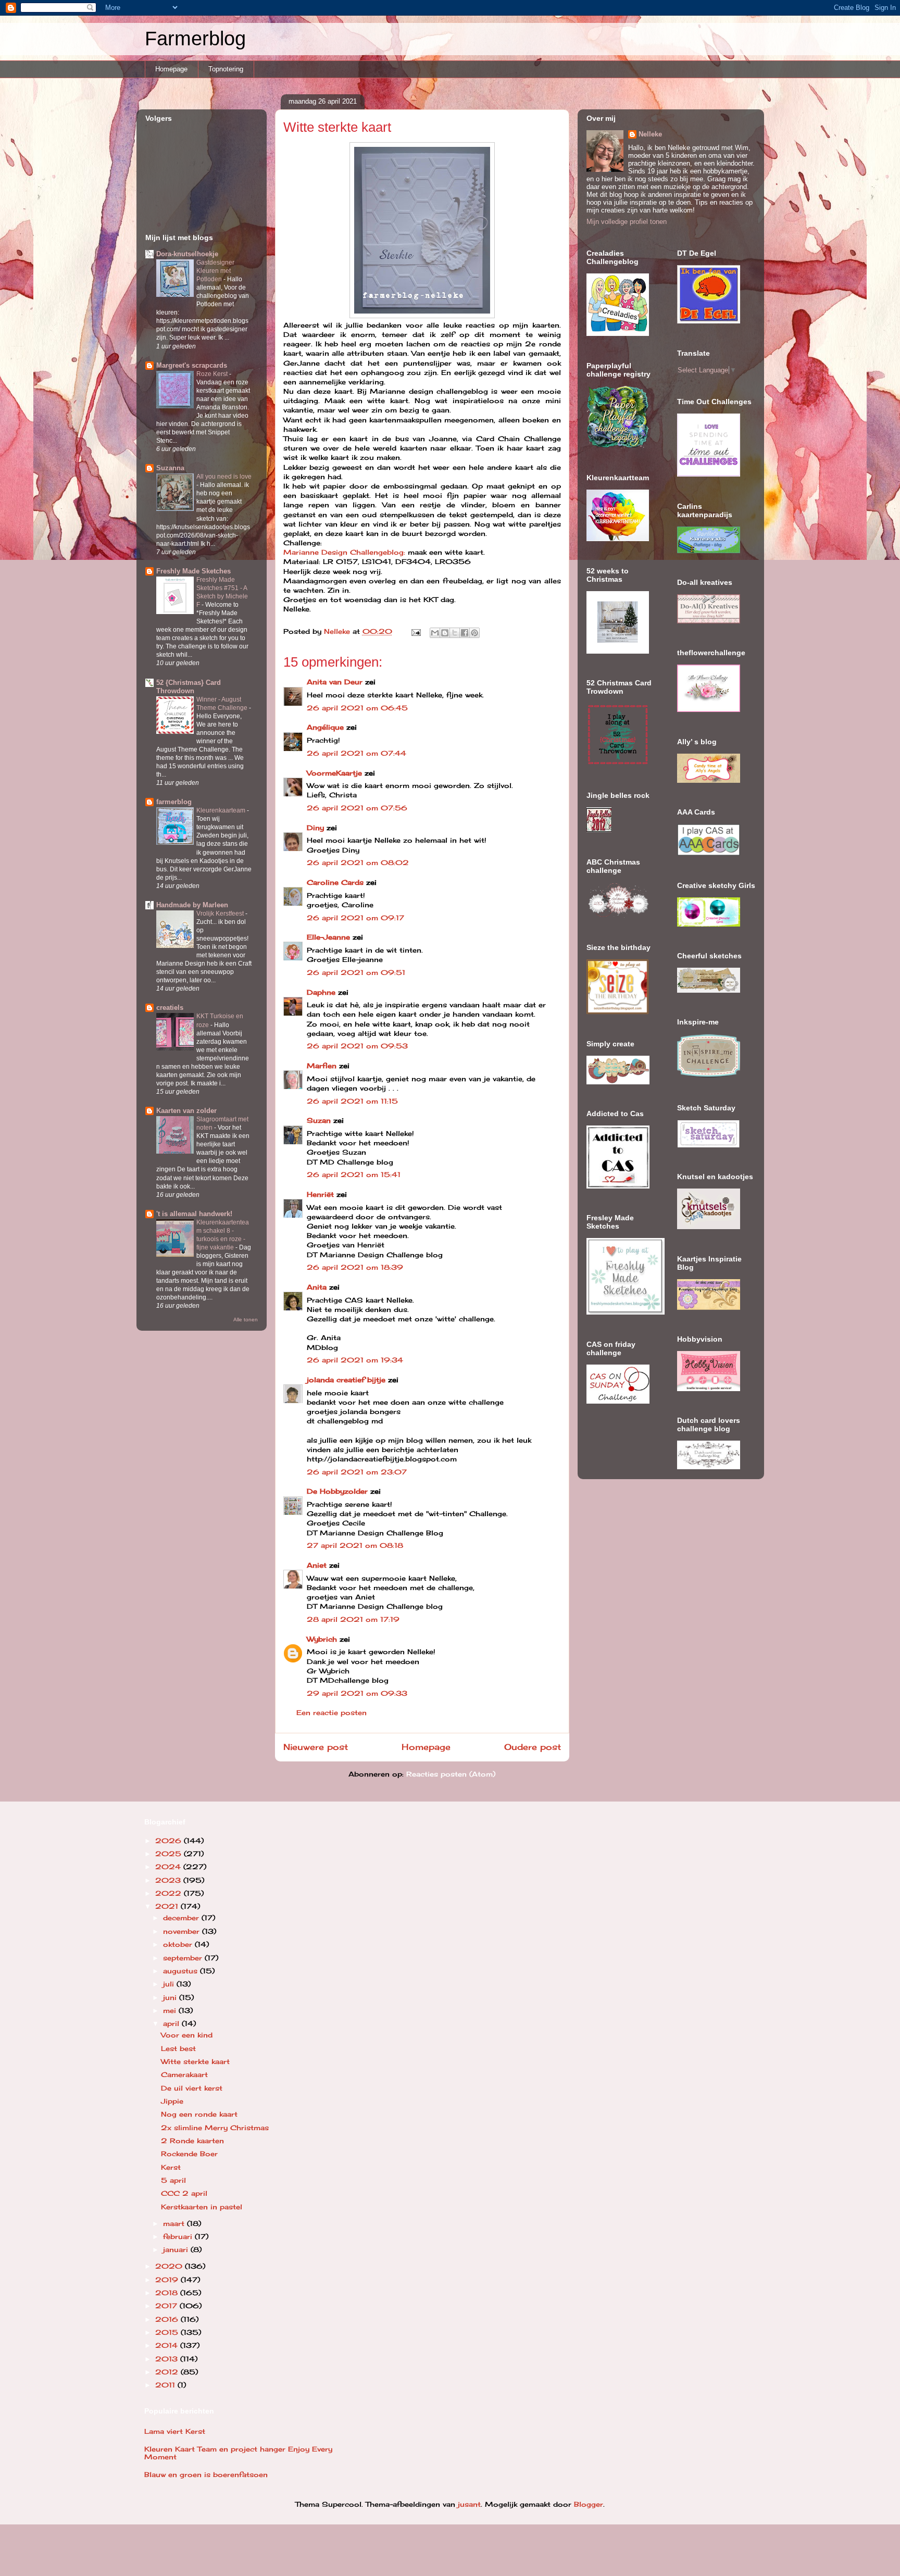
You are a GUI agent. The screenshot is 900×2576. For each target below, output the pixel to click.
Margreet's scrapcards (192, 365)
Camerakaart (184, 2074)
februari (179, 2236)
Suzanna (170, 468)
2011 (166, 2385)
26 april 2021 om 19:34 (355, 1360)
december (182, 1918)
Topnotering (226, 69)
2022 (170, 1893)
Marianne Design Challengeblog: (344, 552)
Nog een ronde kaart (199, 2114)
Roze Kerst (213, 374)
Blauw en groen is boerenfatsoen (206, 2474)
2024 (169, 1867)
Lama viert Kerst (175, 2431)
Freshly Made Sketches (193, 571)
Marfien (322, 1066)
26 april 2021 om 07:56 (357, 808)
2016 (168, 2319)
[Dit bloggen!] (445, 633)
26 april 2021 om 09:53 (357, 1046)
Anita (317, 1287)
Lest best (178, 2048)
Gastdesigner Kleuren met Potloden (215, 271)
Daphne (321, 992)
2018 (168, 2293)
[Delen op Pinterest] (474, 633)
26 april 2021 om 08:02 (358, 862)
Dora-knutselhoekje (187, 254)
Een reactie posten (332, 1712)
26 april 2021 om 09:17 (355, 918)
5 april (173, 2180)
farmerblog (174, 802)
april (172, 2023)
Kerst (171, 2167)
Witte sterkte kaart (195, 2061)
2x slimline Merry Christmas (215, 2128)
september (184, 1958)
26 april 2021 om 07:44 (357, 753)
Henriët (320, 1194)
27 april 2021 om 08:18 (355, 1545)
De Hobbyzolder (337, 1491)
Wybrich (322, 1639)
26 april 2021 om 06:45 (357, 708)
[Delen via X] (455, 633)
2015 (168, 2332)
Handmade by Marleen (192, 905)
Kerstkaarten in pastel (202, 2207)
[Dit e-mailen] (435, 633)
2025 (170, 1854)
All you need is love (224, 477)
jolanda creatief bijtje (346, 1380)
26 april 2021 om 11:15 (352, 1101)
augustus (182, 1971)
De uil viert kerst (192, 2088)
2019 (168, 2280)
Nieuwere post (316, 1747)
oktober (179, 1944)
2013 (168, 2359)
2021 (168, 1906)
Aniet (317, 1565)
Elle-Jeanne (328, 937)
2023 (169, 1880)
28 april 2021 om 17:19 (353, 1619)
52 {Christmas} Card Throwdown (189, 687)
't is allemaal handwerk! (194, 1214)
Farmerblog (195, 39)
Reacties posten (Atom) (451, 1774)
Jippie (172, 2101)
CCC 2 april (184, 2193)
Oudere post (533, 1747)
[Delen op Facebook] (465, 633)
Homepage (171, 69)
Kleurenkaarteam (222, 810)
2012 (168, 2372)
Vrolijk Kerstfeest (221, 914)
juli (170, 1984)
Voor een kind (187, 2035)
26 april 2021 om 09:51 (356, 972)
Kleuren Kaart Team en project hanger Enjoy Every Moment (238, 2453)
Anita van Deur (335, 682)
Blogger (589, 2504)
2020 (170, 2266)
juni (171, 1997)
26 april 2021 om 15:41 (354, 1174)
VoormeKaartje (336, 773)
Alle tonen (246, 1320)
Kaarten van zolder (186, 1111)
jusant (469, 2504)
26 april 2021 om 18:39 (355, 1267)
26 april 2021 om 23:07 (357, 1472)
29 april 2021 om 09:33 (357, 1693)
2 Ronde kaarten (192, 2141)
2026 (170, 1841)
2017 (167, 2306)
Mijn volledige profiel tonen (627, 222)
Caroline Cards (335, 882)
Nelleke (650, 134)
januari (177, 2249)
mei (171, 2010)
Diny (315, 828)
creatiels (170, 1008)
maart (175, 2223)
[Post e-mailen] (416, 631)
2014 (168, 2345)
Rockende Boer (189, 2154)
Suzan (319, 1120)
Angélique (327, 727)
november (183, 1931)
